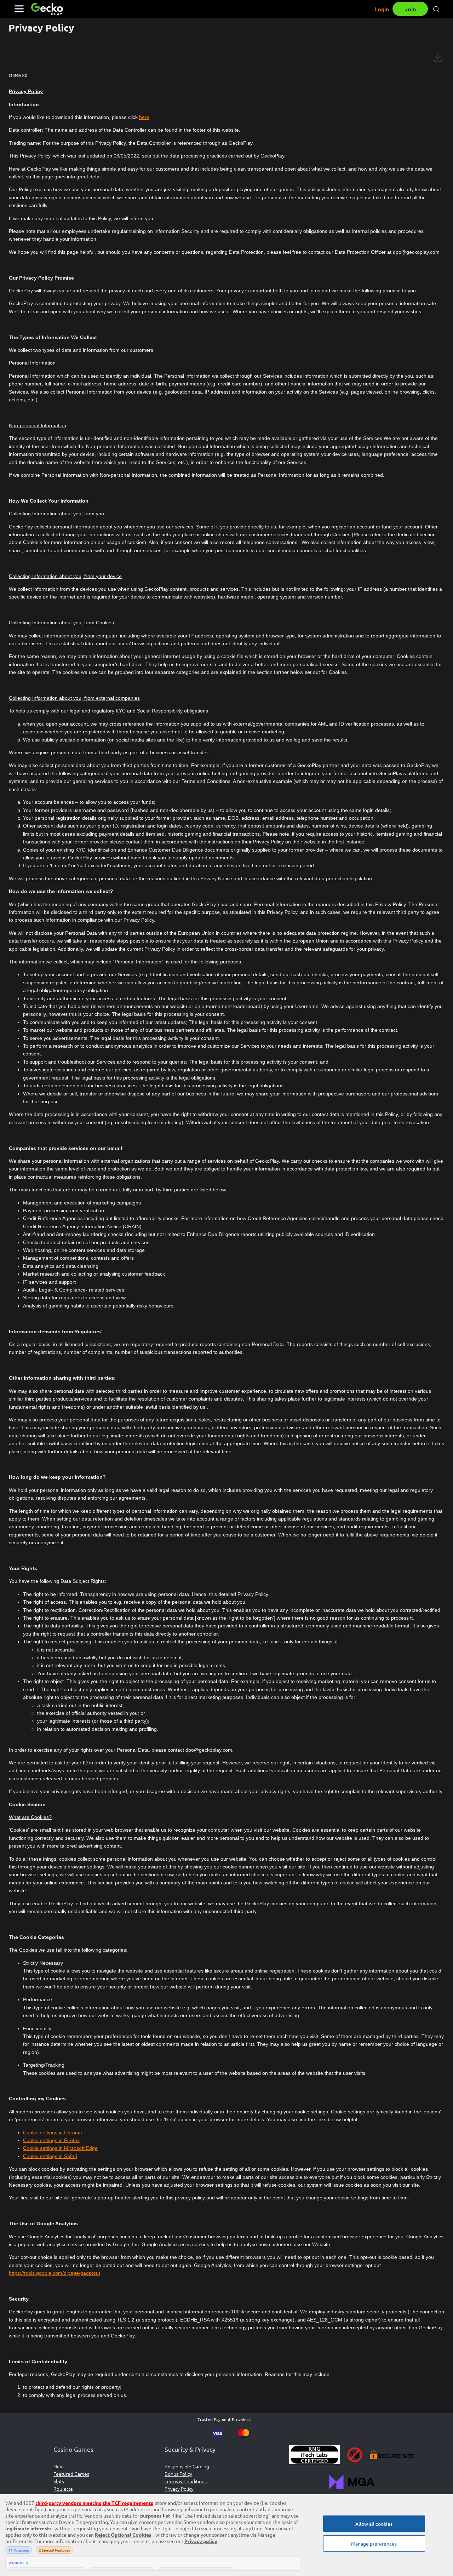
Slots (59, 2481)
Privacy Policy (179, 2489)
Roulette (63, 2489)
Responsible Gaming (187, 2466)
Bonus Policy (178, 2474)
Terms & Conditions (186, 2481)
